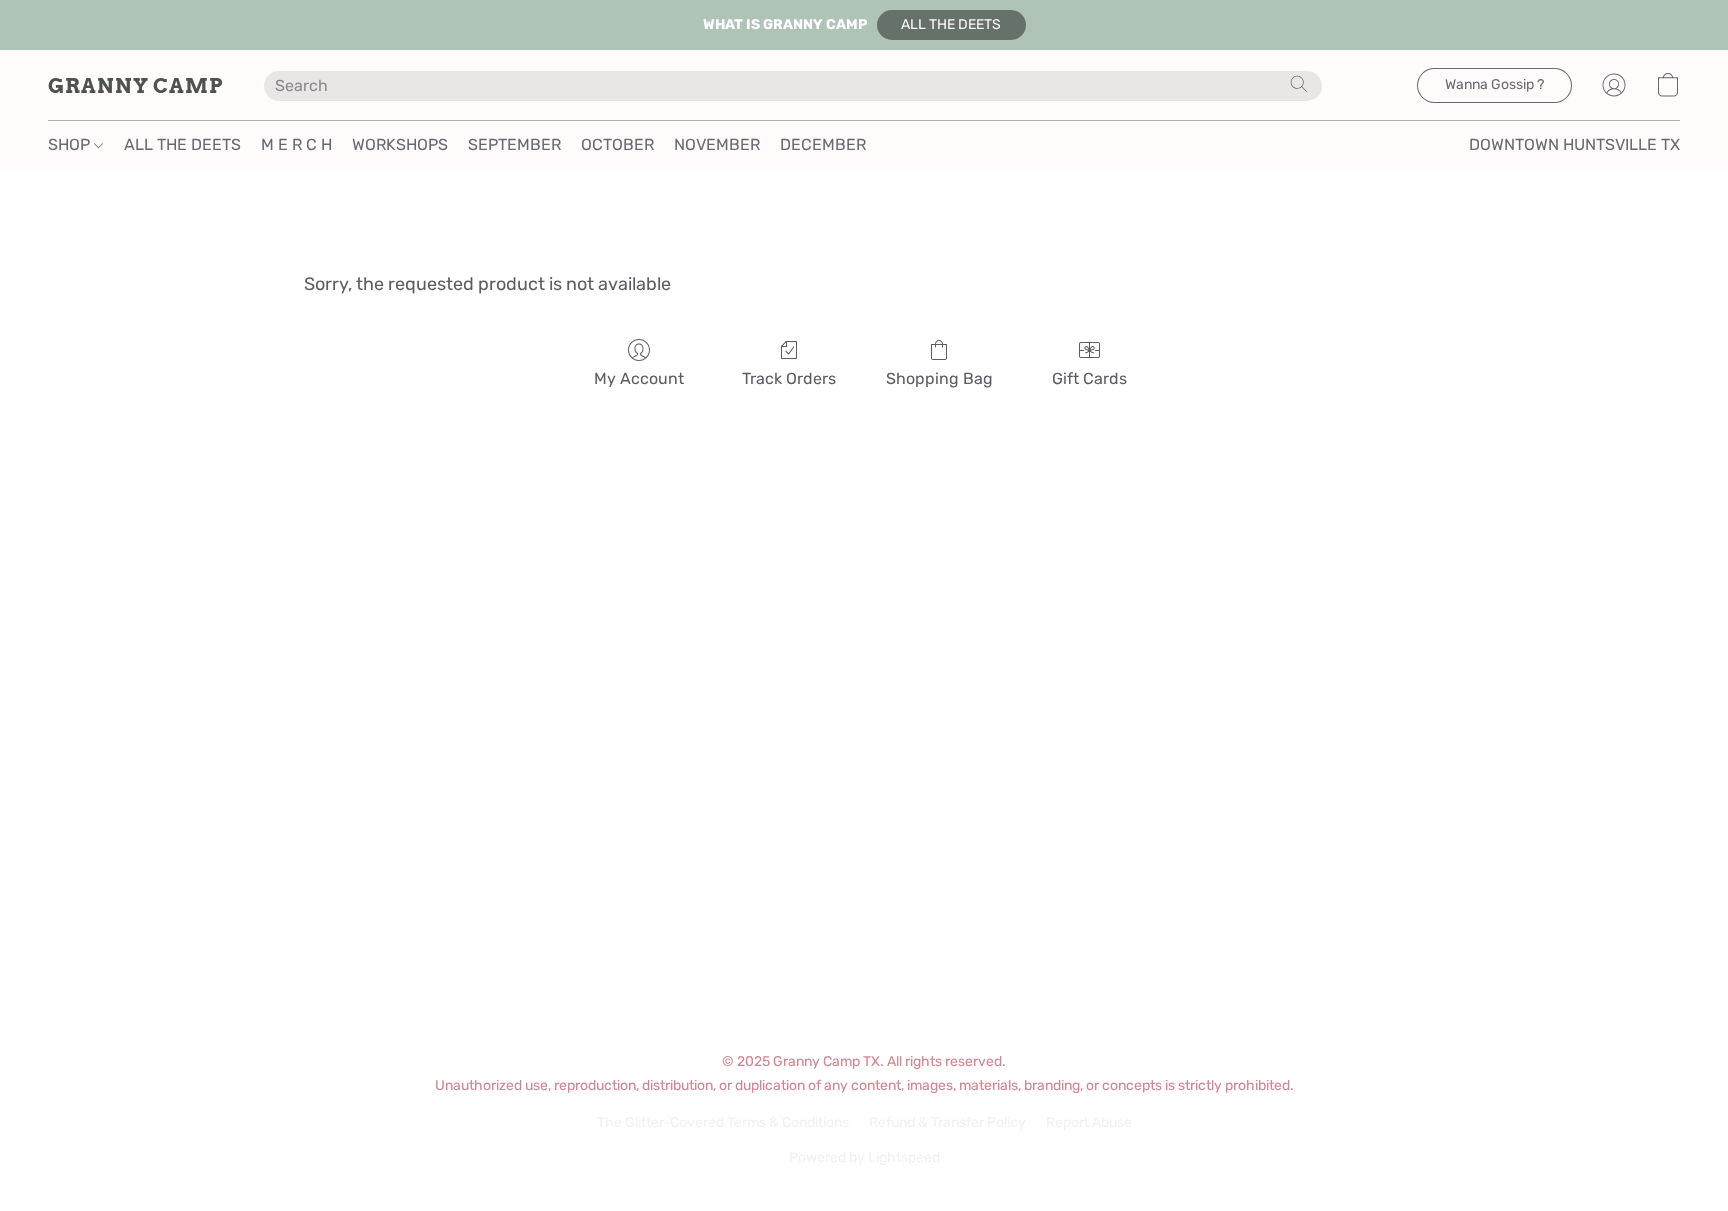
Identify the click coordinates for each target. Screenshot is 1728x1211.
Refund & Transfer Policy (947, 1122)
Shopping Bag (939, 378)
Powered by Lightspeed (864, 1157)
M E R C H (296, 144)
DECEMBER (823, 144)
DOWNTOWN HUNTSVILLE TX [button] (1574, 144)
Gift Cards (1089, 378)
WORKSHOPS (400, 144)
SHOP (71, 144)
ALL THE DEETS (182, 144)
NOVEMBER (717, 144)
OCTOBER (617, 144)
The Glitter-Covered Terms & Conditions (723, 1122)
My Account (639, 378)
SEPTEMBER (514, 144)
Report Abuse (1089, 1122)
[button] (951, 25)
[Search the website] (1299, 84)
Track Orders (789, 378)
